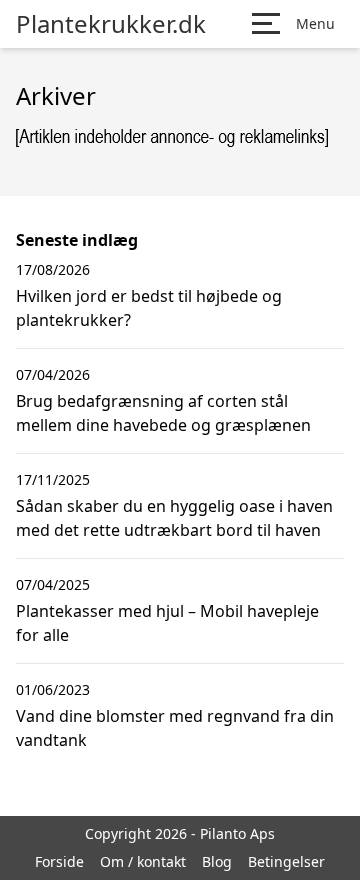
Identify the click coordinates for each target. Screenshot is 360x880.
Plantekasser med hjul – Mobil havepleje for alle (167, 623)
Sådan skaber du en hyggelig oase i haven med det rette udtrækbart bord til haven (174, 518)
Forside (59, 861)
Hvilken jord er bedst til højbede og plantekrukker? (149, 308)
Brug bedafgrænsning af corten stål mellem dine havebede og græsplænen (163, 413)
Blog (217, 861)
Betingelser (286, 861)
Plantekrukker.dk (111, 24)
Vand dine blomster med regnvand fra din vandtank (175, 728)
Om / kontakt (143, 861)
